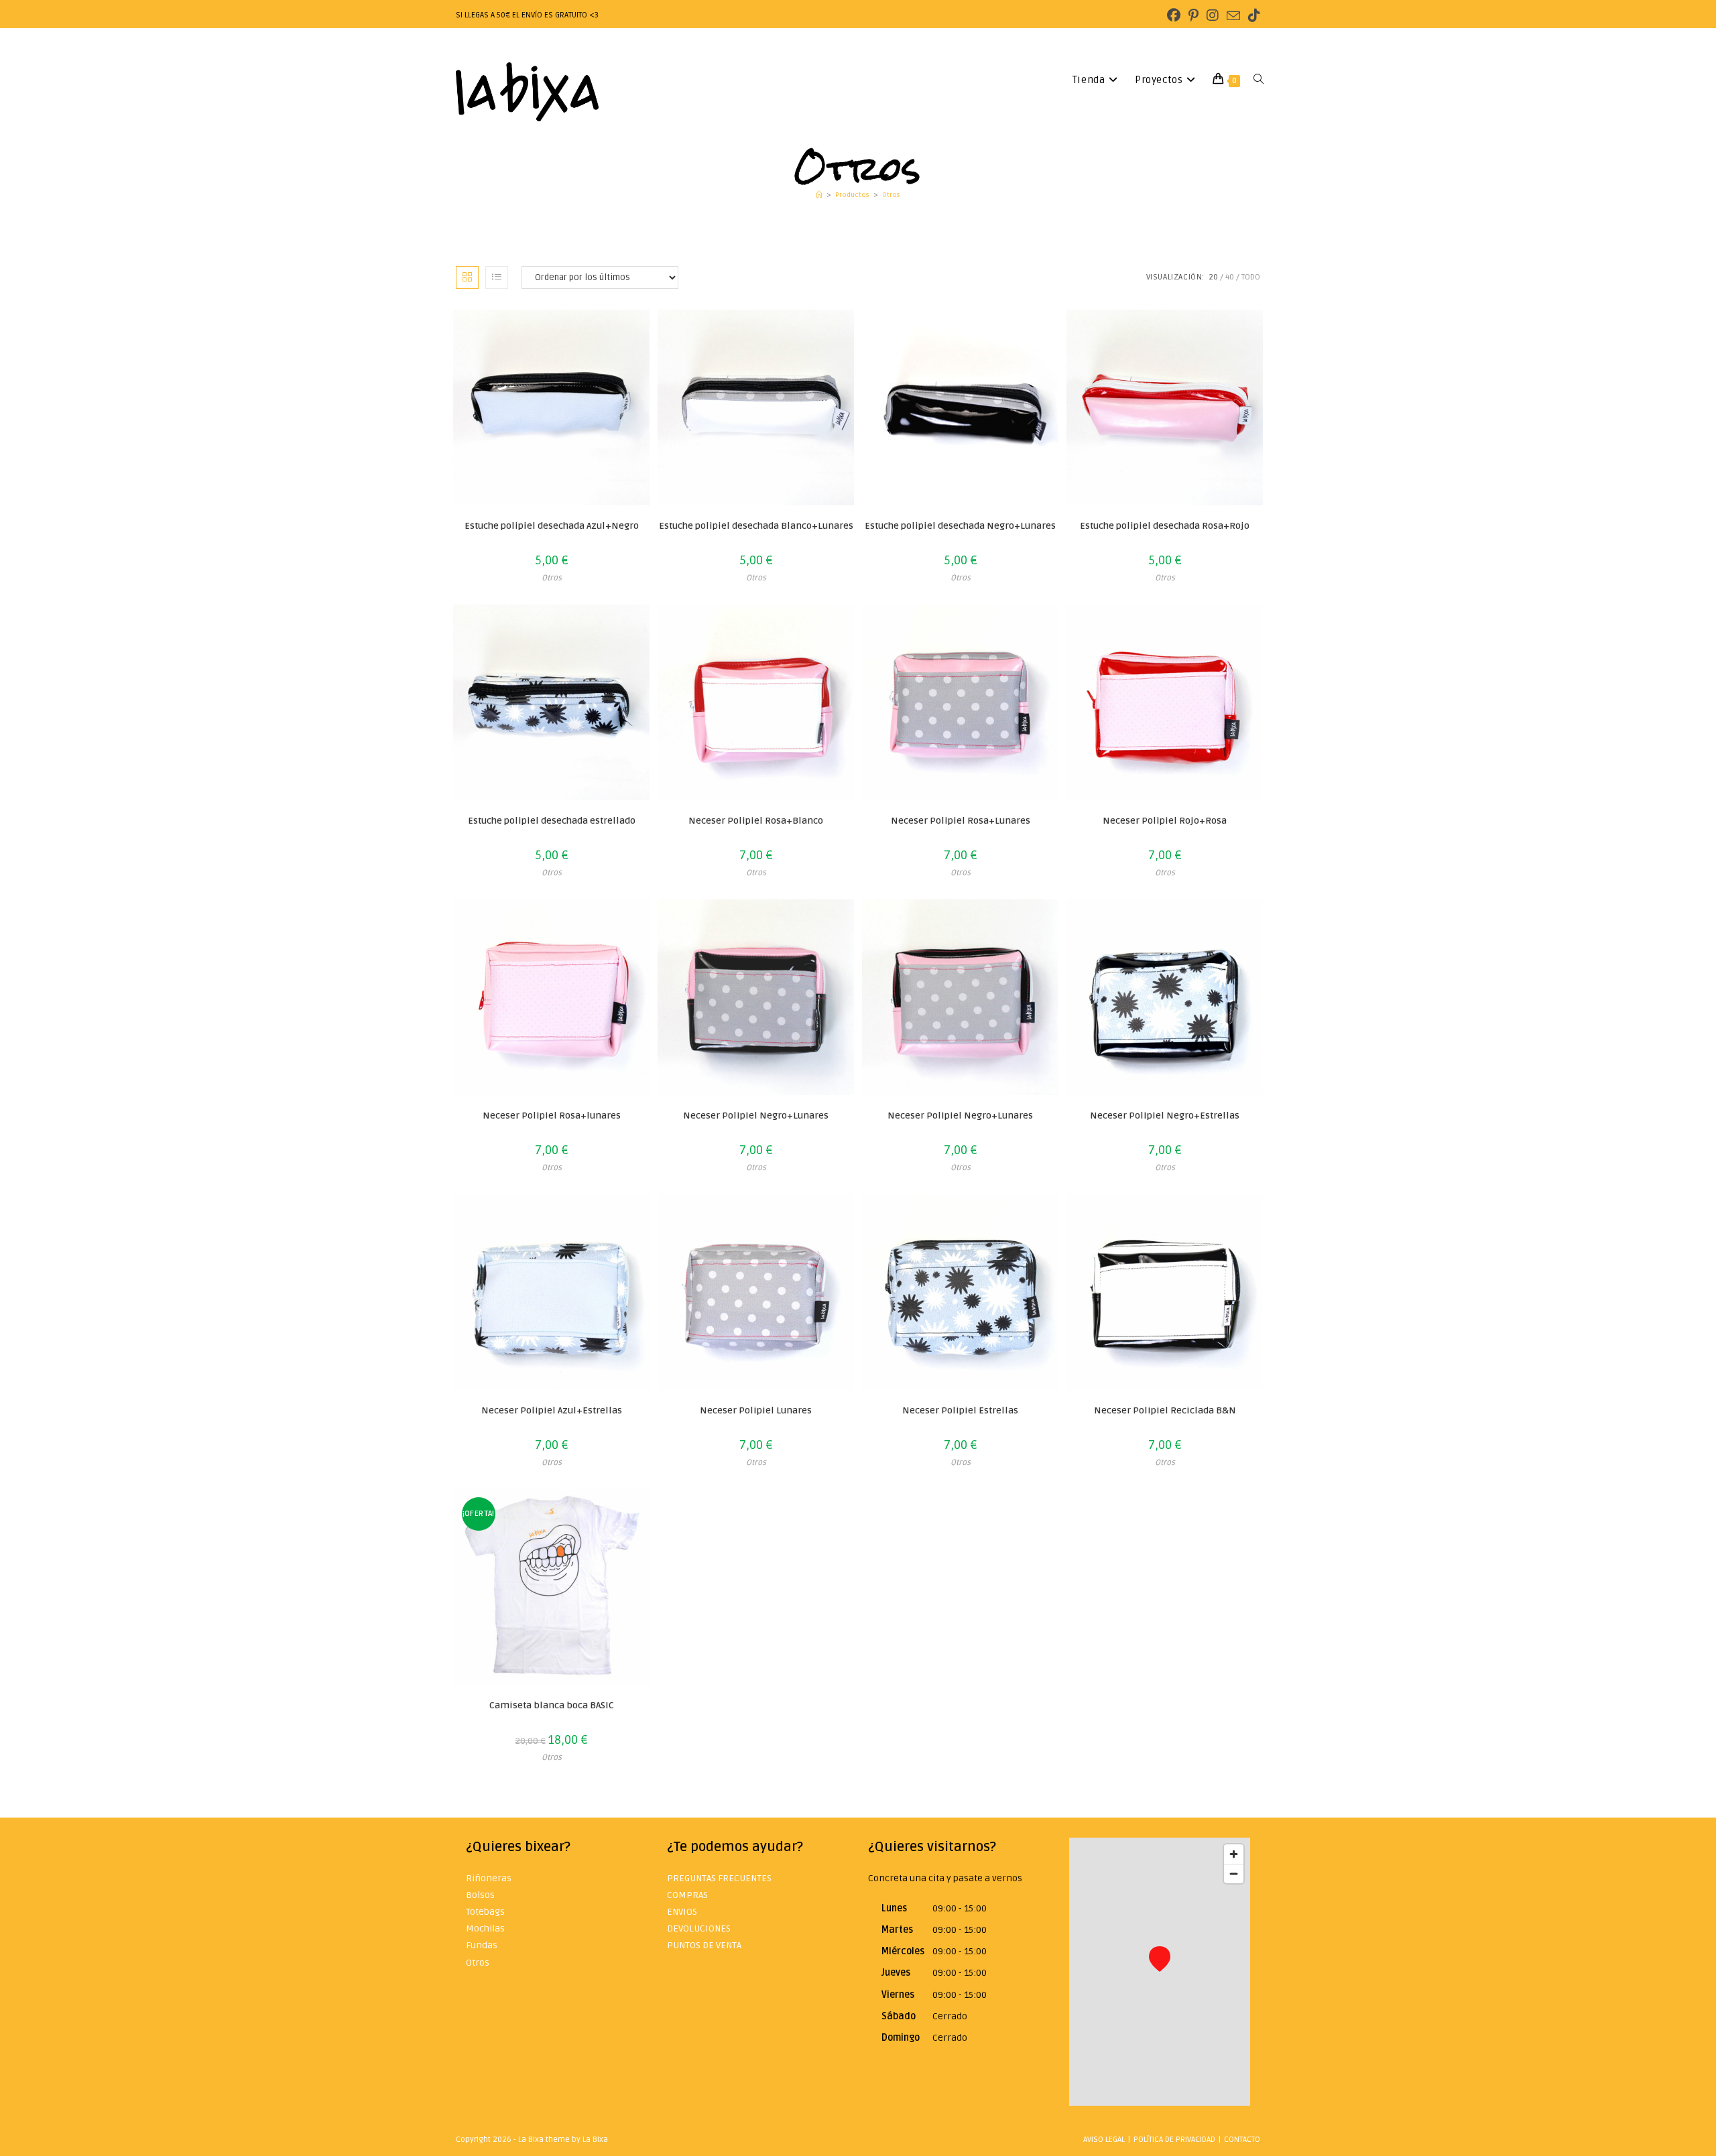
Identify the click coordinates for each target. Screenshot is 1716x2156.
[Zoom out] (1234, 1874)
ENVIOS (682, 1912)
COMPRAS (687, 1895)
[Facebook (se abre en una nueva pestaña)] (1174, 16)
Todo (1251, 277)
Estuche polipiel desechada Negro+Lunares (960, 526)
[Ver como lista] (497, 277)
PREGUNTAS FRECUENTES (719, 1878)
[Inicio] (819, 195)
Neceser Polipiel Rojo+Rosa (1165, 821)
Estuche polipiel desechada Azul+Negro (552, 526)
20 (1213, 277)
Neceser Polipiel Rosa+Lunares (961, 821)
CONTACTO (1242, 2140)
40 (1230, 277)
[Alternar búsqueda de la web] (1259, 80)
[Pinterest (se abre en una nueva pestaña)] (1193, 16)
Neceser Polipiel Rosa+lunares (552, 1116)
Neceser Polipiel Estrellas (960, 1410)
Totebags (485, 1912)
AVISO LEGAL (1104, 2140)
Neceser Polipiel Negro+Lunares (756, 1116)
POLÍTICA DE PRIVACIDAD (1174, 2140)
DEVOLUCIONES (699, 1928)
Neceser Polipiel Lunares (756, 1410)
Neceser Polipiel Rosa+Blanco (756, 821)
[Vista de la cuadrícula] (467, 277)
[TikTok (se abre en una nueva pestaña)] (1252, 16)
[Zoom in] (1234, 1854)
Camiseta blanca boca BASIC (552, 1705)
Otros (891, 195)
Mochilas (485, 1928)
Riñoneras (489, 1878)
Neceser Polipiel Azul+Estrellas (552, 1410)
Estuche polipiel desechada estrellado (552, 821)
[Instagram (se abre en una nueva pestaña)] (1213, 16)
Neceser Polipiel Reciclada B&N (1165, 1410)
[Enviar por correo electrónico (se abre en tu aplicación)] (1233, 16)
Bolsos (480, 1895)
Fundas (482, 1945)
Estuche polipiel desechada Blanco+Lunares (756, 526)
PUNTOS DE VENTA (704, 1945)
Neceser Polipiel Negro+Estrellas (1165, 1116)
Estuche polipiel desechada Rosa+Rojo (1165, 526)
